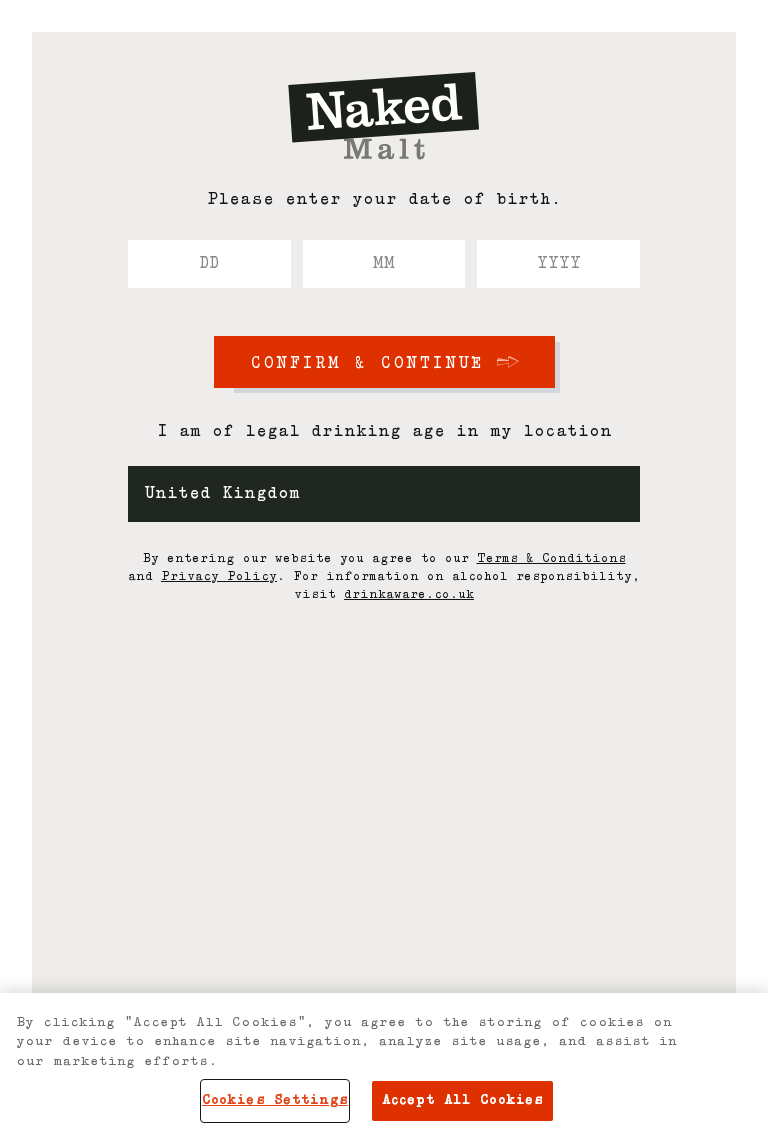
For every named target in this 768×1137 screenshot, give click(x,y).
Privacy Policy (219, 577)
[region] (384, 1065)
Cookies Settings (275, 1100)
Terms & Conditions (551, 559)
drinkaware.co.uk (409, 595)
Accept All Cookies (462, 1100)
